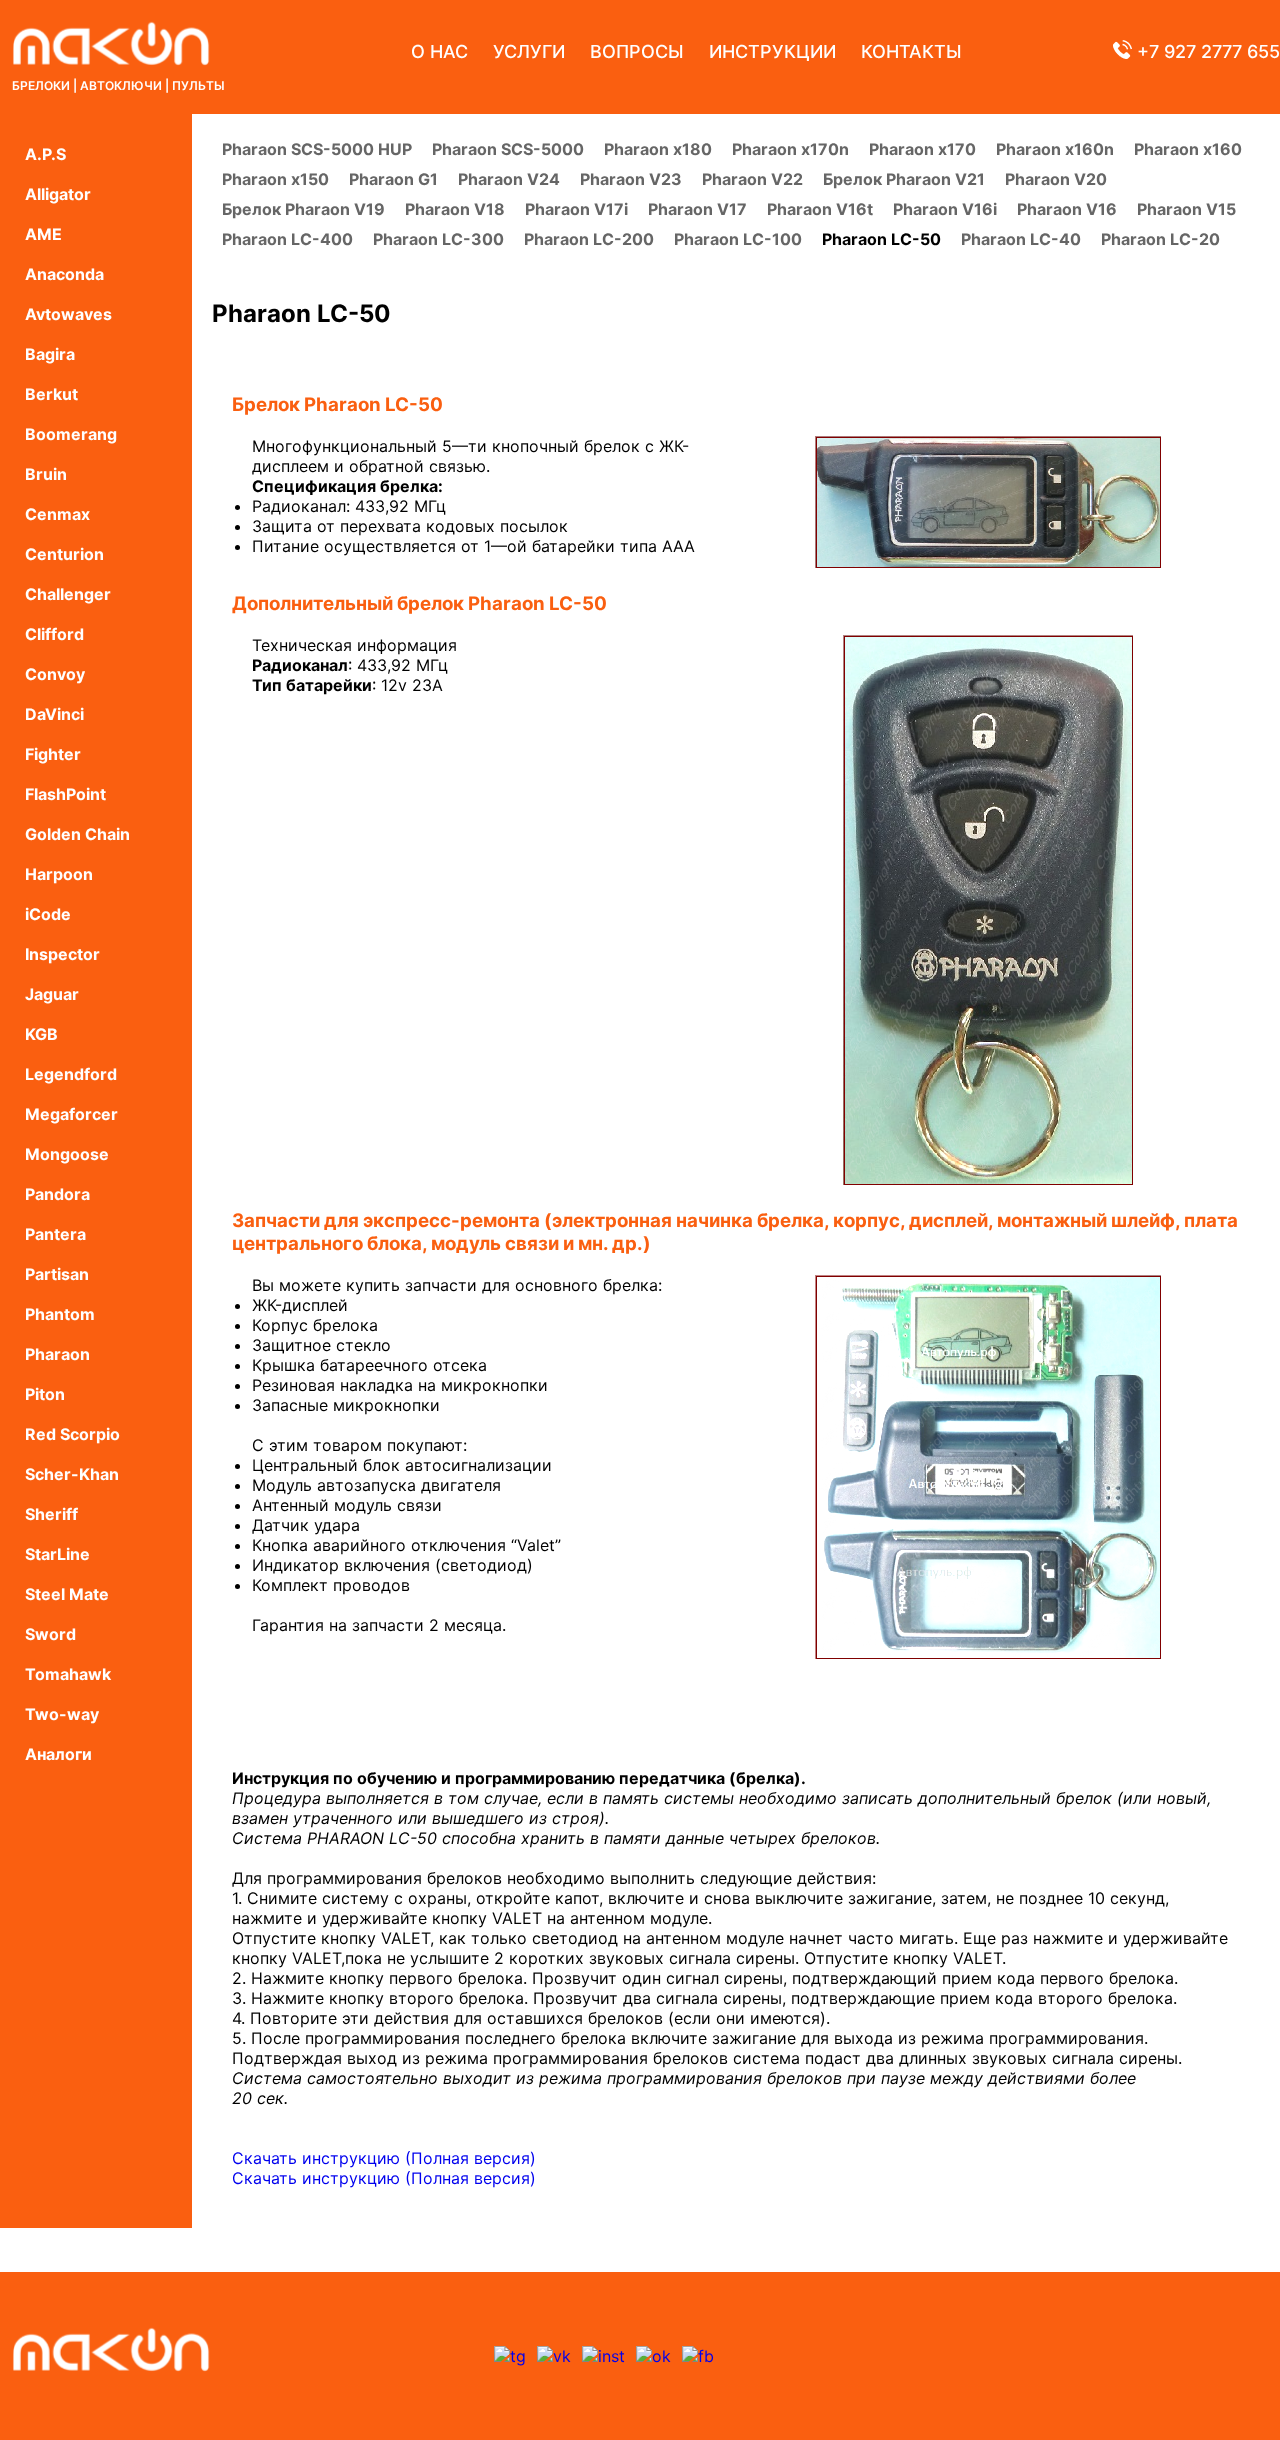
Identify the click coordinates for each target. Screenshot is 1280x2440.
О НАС (439, 51)
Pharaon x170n (790, 149)
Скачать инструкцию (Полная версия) (384, 2158)
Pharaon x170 (922, 149)
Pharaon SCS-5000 (508, 149)
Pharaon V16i (945, 209)
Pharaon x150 (275, 179)
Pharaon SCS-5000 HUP (317, 149)
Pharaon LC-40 (1021, 239)
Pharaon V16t (820, 209)
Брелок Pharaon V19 (303, 209)
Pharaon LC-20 (1160, 239)
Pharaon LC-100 (738, 239)
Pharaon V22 (752, 179)
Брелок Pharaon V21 (904, 179)
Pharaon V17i (576, 209)
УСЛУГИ (529, 51)
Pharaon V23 (631, 179)
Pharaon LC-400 (287, 239)
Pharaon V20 (1056, 179)
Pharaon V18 (455, 209)
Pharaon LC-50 (881, 239)
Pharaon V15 (1186, 209)
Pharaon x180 (658, 149)
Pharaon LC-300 (438, 239)
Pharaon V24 (509, 179)
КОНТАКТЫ (911, 51)
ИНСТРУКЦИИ (772, 51)
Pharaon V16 (1067, 209)
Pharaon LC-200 (589, 239)
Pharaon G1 (393, 179)
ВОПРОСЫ (637, 51)
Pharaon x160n (1055, 149)
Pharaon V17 (697, 209)
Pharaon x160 (1188, 149)
